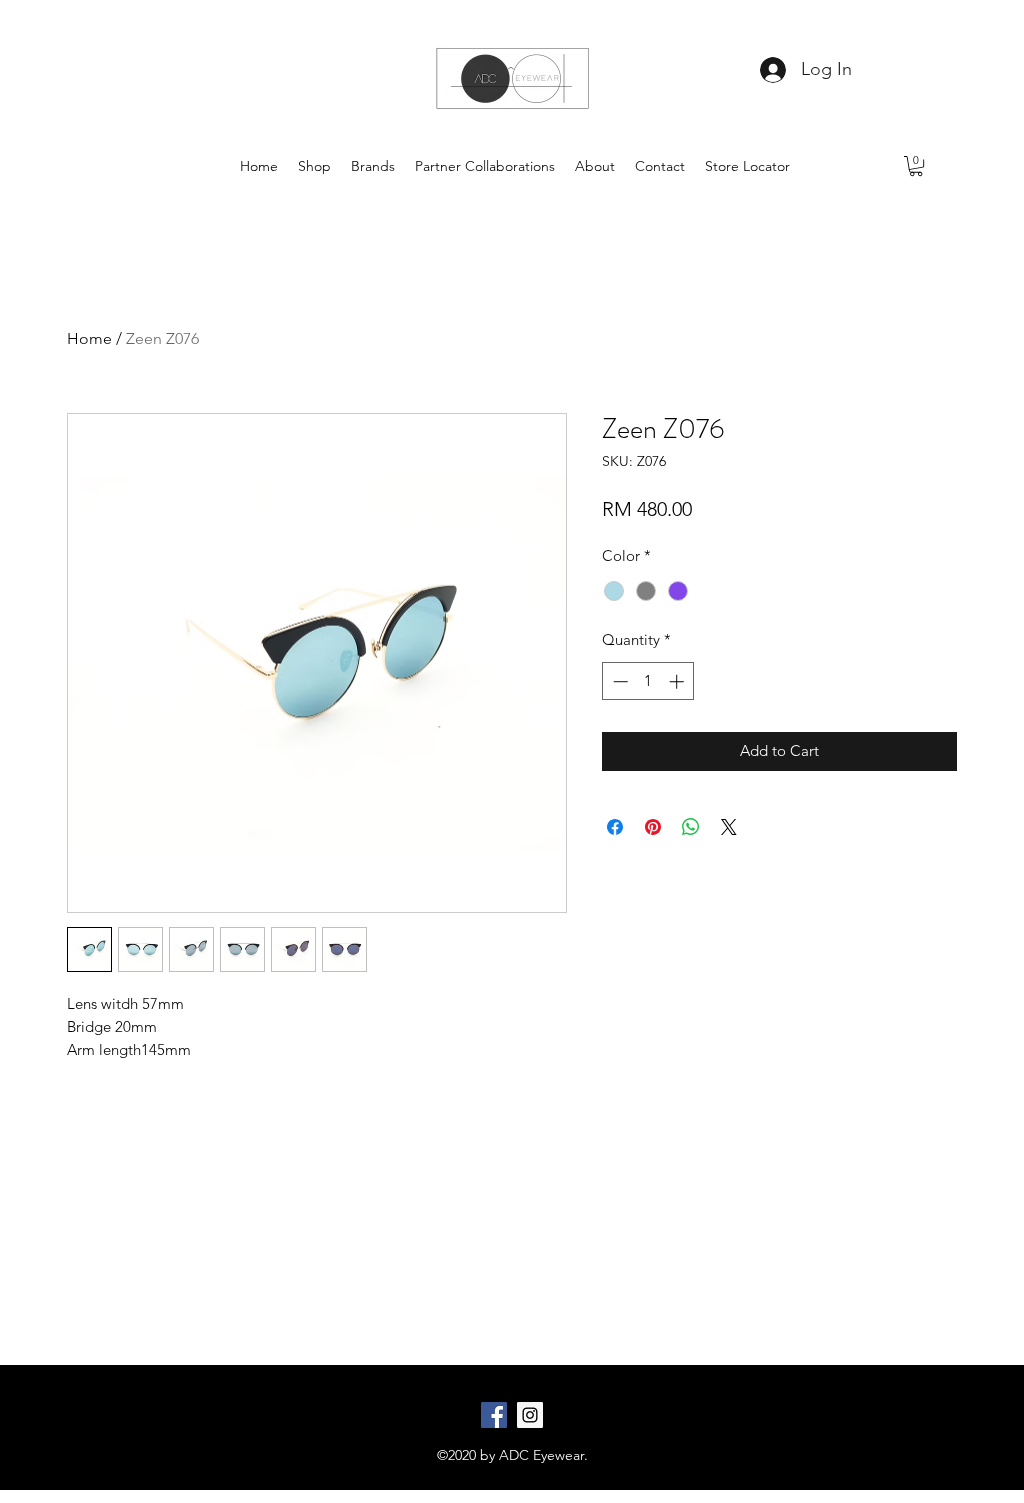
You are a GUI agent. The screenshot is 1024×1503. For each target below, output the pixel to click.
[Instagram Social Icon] (530, 1415)
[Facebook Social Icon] (494, 1415)
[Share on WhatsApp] (691, 827)
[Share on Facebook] (615, 827)
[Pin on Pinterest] (653, 827)
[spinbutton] (648, 681)
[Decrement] (618, 681)
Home (89, 338)
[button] (916, 166)
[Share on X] (729, 827)
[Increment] (678, 681)
